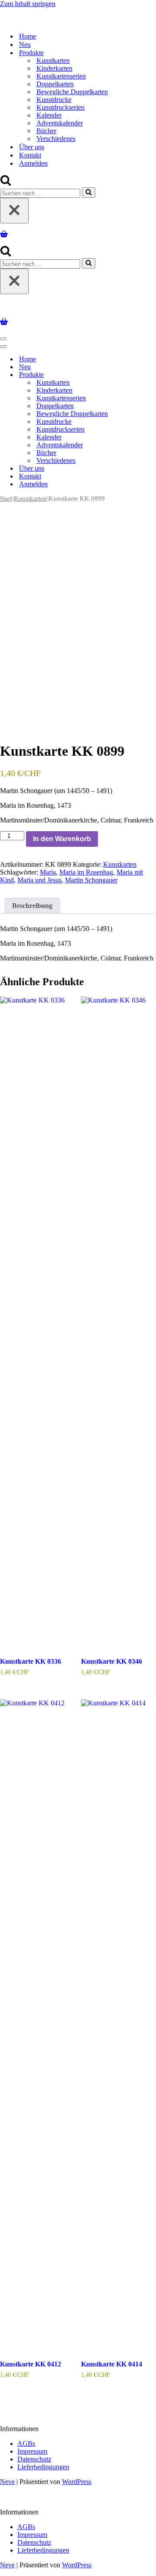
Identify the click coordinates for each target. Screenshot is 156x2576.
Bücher (46, 131)
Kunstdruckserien (60, 107)
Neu (25, 44)
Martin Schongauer (91, 880)
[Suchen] (6, 183)
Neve (7, 2482)
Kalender (49, 115)
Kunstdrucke (54, 100)
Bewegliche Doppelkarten (72, 92)
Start (6, 498)
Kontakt (30, 155)
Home (28, 36)
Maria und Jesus (39, 880)
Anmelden (33, 163)
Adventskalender (60, 123)
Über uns (32, 147)
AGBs (26, 2443)
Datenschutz (34, 2459)
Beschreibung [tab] (32, 906)
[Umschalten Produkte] (152, 375)
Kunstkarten (53, 61)
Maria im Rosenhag (86, 872)
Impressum (32, 2451)
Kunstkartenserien (61, 76)
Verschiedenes (56, 139)
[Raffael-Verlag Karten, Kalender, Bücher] (78, 21)
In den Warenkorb (62, 839)
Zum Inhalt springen (28, 4)
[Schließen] (14, 211)
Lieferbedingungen (43, 2467)
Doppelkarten (55, 84)
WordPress (77, 2482)
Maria (48, 872)
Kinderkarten (54, 68)
